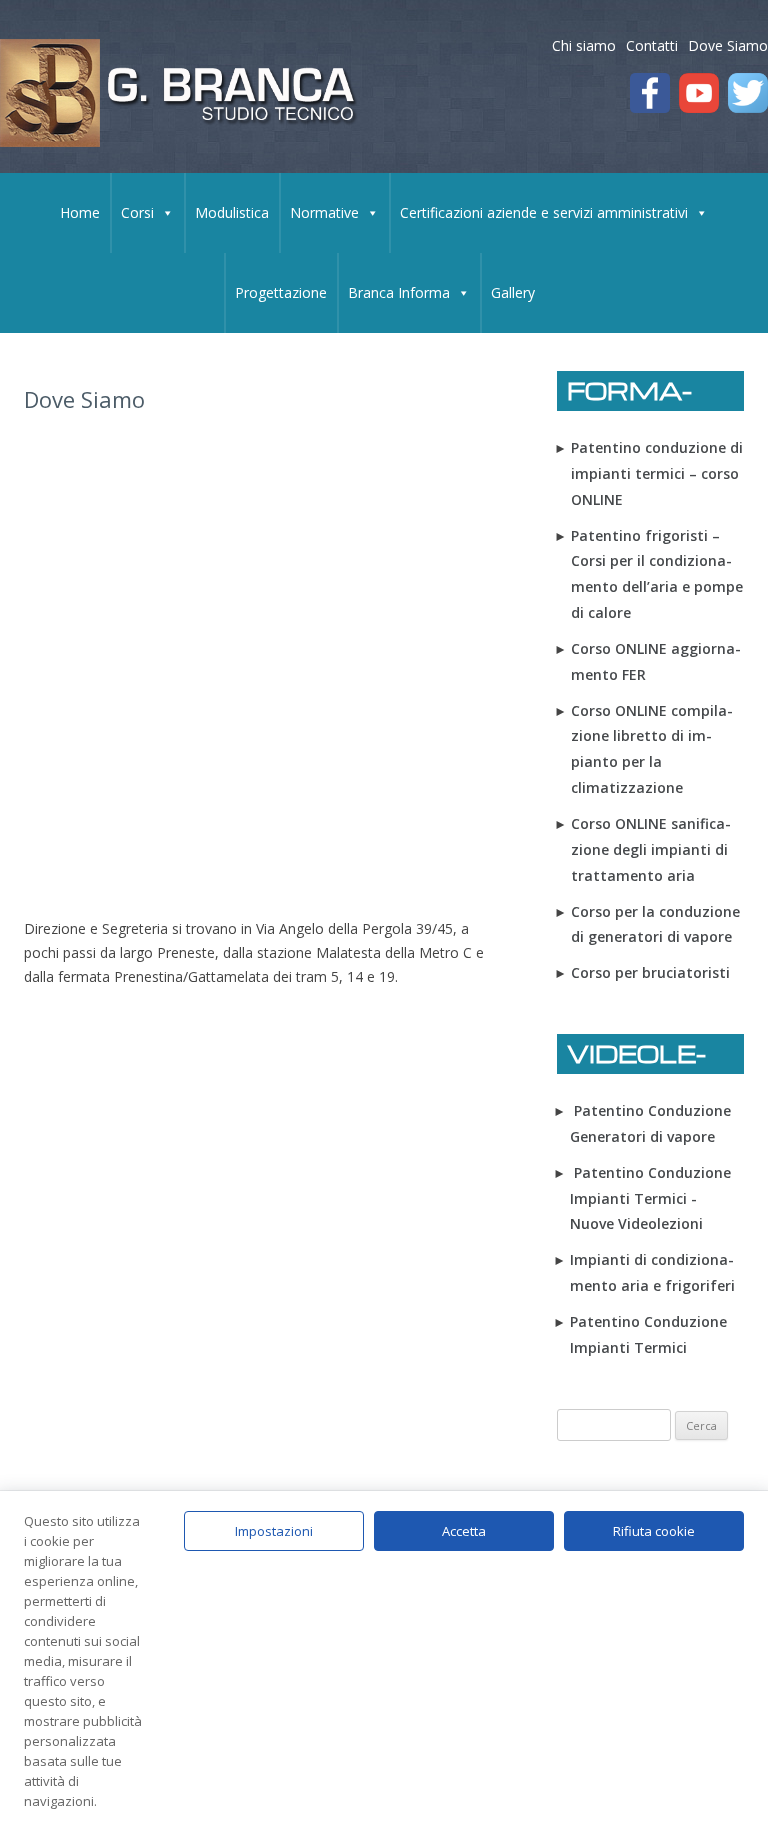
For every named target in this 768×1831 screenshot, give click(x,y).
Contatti (652, 45)
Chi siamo (584, 45)
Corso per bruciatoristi (650, 972)
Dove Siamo (728, 45)
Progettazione (281, 292)
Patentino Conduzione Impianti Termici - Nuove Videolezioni (650, 1198)
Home (80, 212)
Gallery (513, 292)
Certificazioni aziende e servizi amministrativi (544, 212)
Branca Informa (399, 292)
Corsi (137, 212)
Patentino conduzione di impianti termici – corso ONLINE (657, 473)
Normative (324, 212)
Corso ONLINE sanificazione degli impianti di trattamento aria (651, 849)
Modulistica (232, 212)
